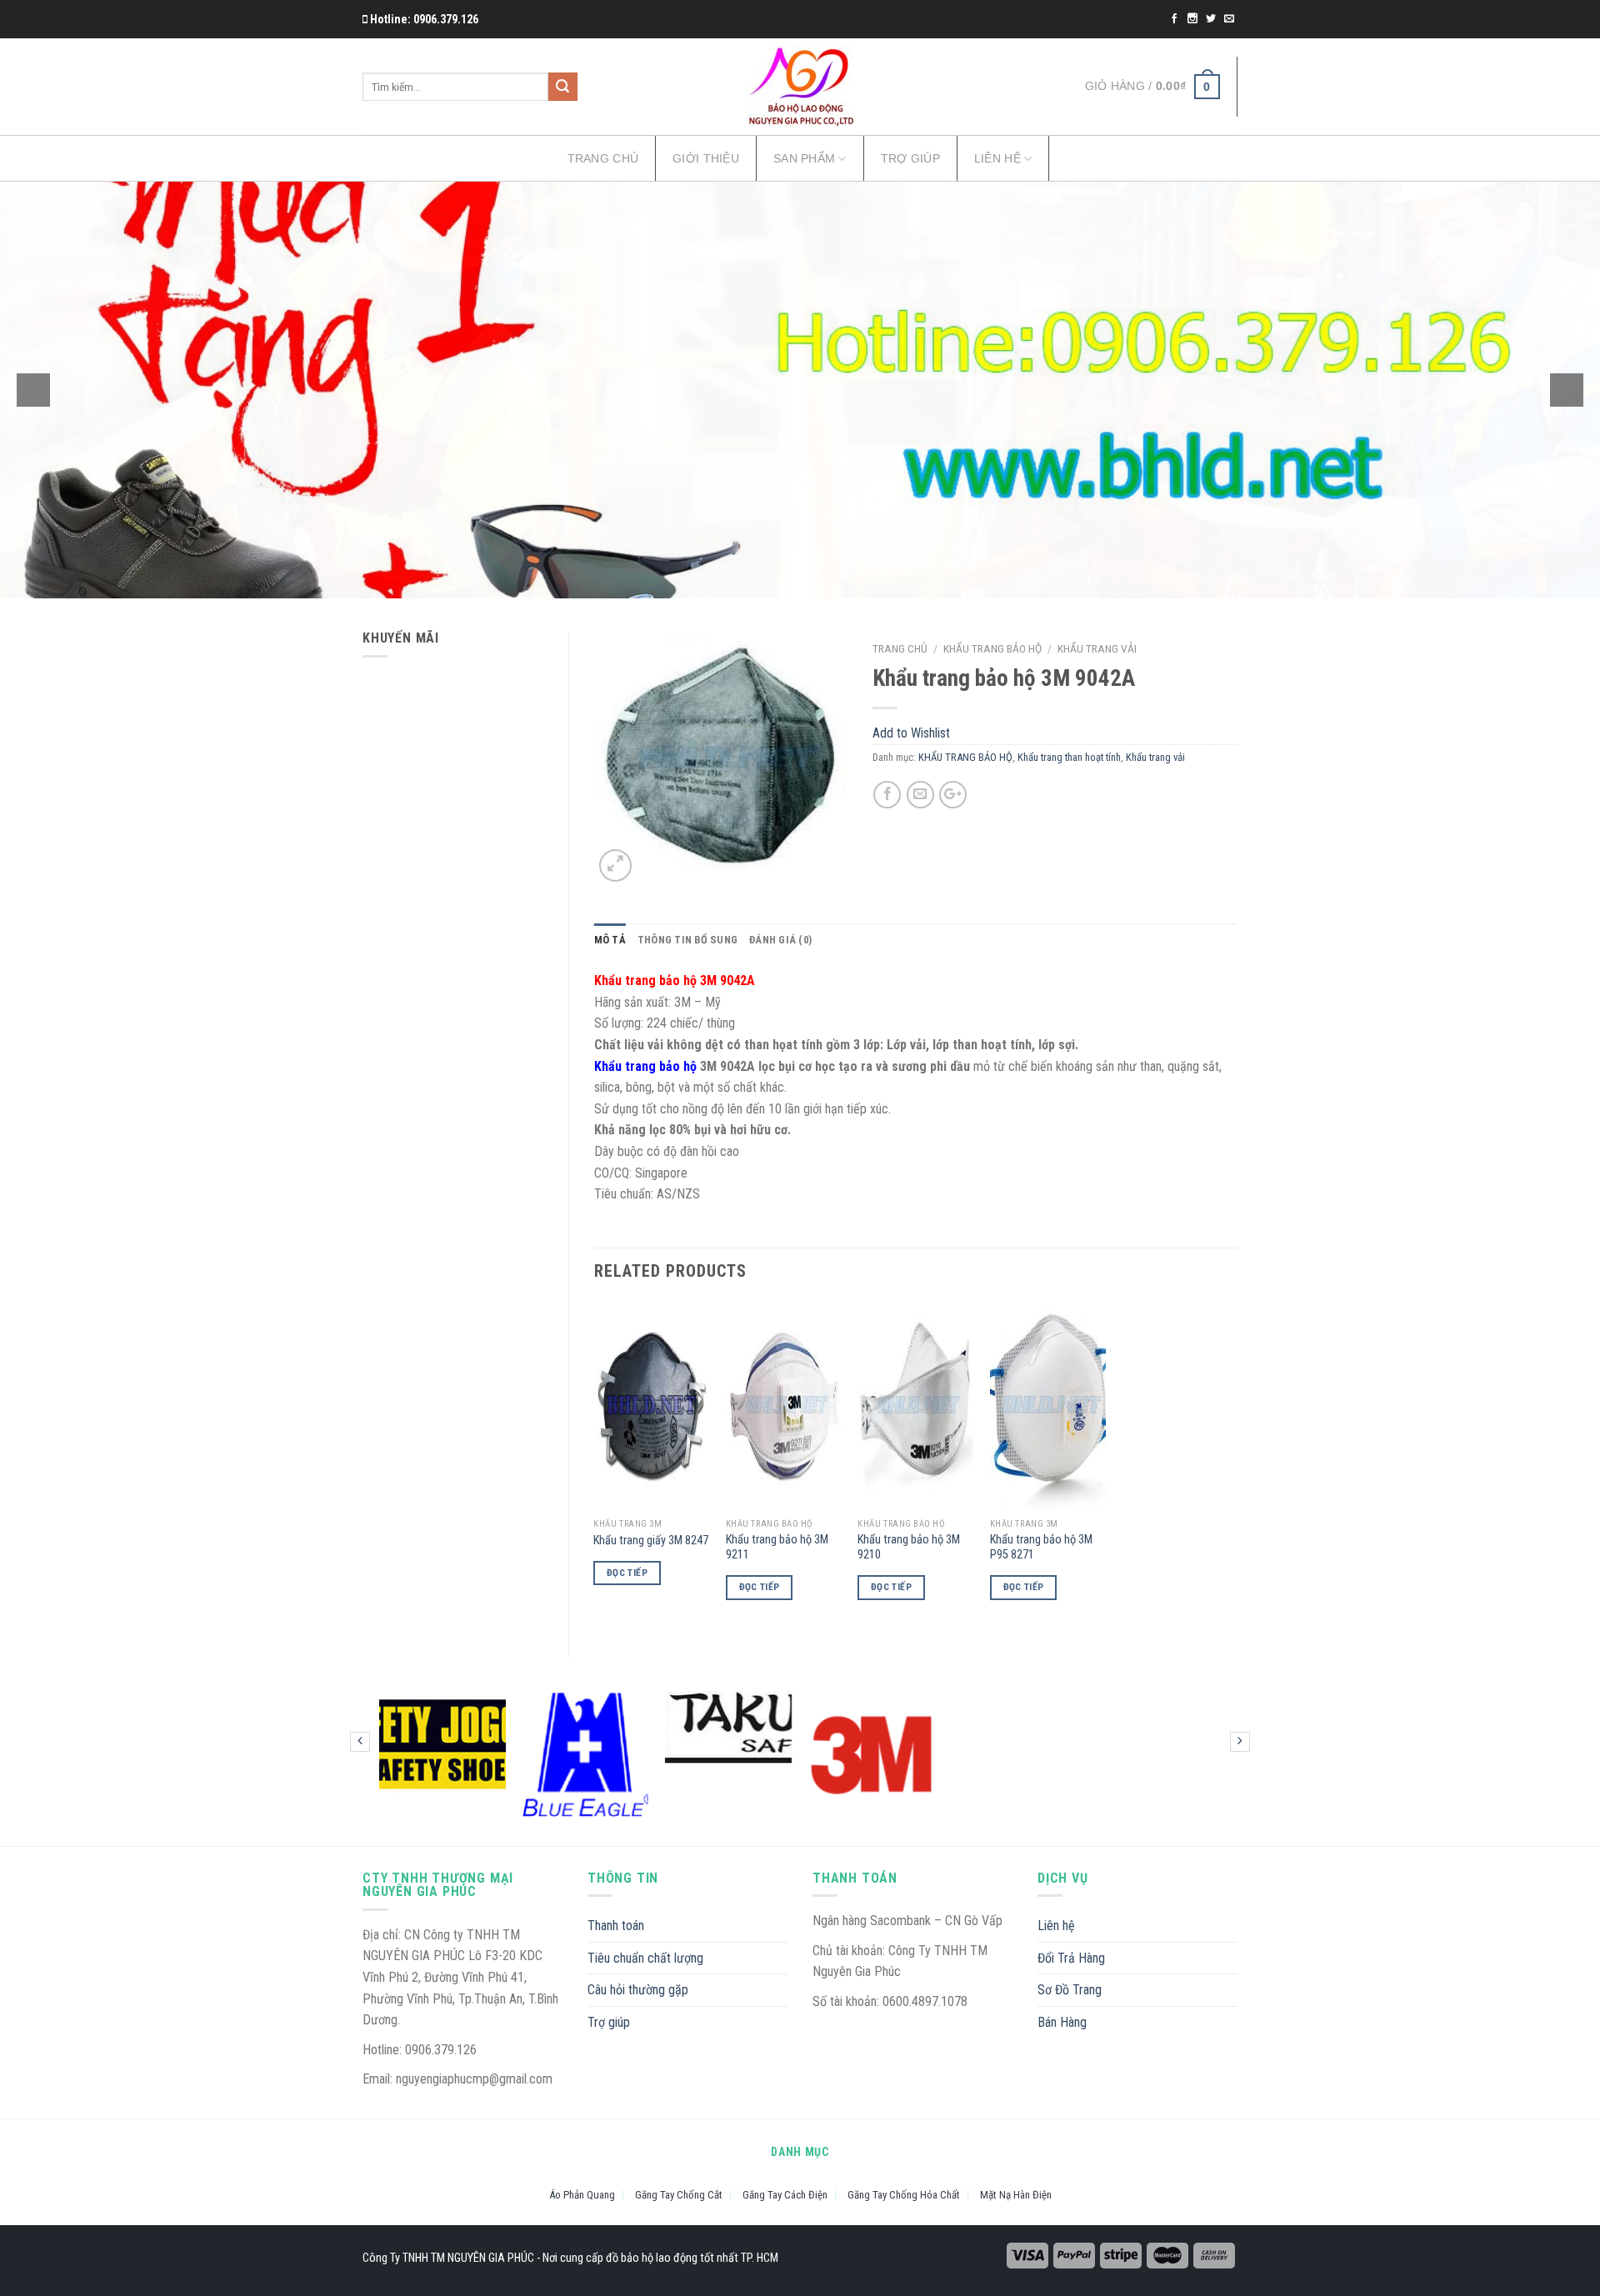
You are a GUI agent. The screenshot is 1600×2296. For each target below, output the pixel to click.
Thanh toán (616, 1926)
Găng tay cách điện (785, 2195)
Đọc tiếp (627, 1573)
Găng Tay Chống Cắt (679, 2195)
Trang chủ (900, 648)
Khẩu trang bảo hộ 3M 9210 (909, 1548)
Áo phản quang (582, 2195)
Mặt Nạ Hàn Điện (1016, 2195)
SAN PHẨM (804, 158)
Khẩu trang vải (1097, 648)
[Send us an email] (1229, 19)
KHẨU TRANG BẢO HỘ (992, 648)
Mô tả (610, 940)
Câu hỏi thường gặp (638, 1990)
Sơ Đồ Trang (1070, 1990)
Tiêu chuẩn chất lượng (645, 1958)
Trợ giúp (910, 158)
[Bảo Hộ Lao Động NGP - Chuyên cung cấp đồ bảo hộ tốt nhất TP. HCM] (800, 87)
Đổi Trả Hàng (1071, 1958)
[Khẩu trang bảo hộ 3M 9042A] (721, 758)
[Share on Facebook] (887, 795)
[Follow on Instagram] (1194, 19)
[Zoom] (615, 865)
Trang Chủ (603, 158)
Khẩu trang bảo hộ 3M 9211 (777, 1548)
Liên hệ (997, 158)
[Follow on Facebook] (1175, 19)
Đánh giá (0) (780, 940)
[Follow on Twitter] (1212, 19)
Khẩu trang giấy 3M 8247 (651, 1541)
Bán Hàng (1062, 2022)
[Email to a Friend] (920, 795)
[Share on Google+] (953, 795)
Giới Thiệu (706, 158)
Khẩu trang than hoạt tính (1069, 757)
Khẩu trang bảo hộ (645, 1066)
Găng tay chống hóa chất (904, 2195)
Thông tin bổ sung (687, 940)
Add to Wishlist (820, 693)
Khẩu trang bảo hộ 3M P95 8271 (1041, 1548)
